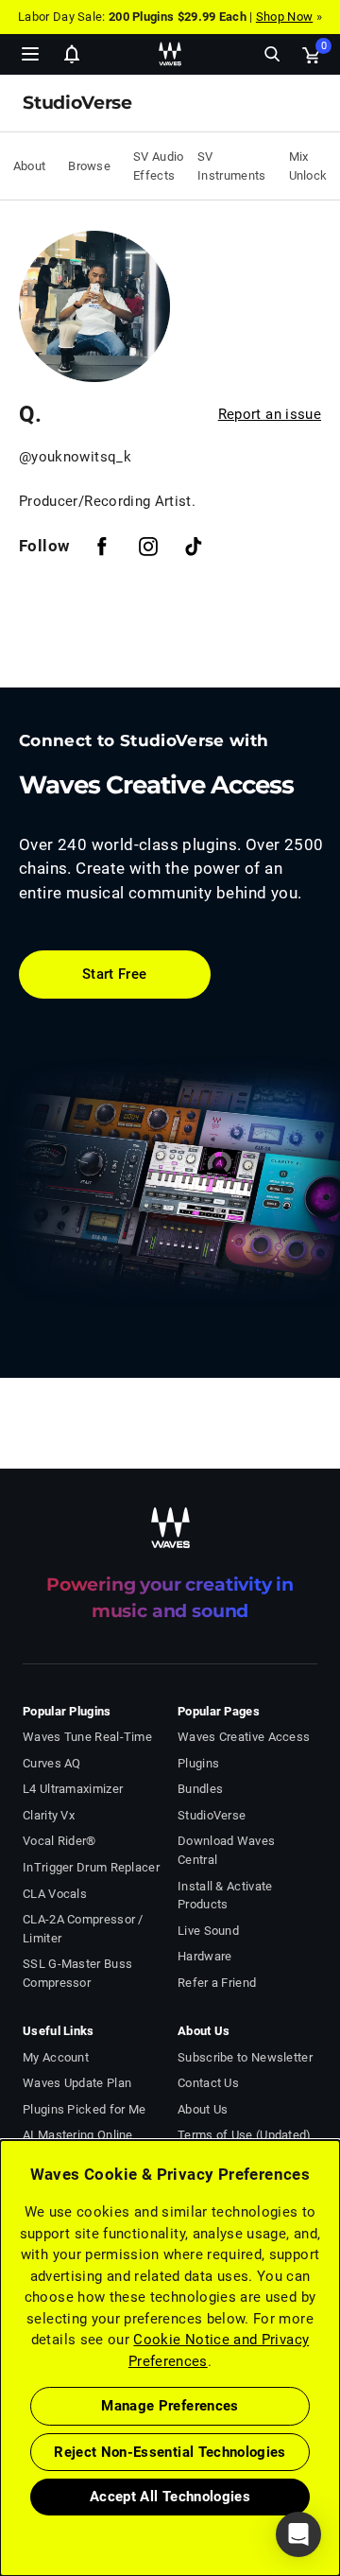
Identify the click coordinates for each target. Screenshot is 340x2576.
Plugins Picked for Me (84, 2109)
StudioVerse (212, 1815)
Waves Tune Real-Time (87, 1737)
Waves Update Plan (77, 2083)
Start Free (115, 974)
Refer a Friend (217, 1983)
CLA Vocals (55, 1894)
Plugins (198, 1763)
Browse (89, 166)
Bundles (200, 1789)
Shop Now (284, 17)
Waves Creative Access (244, 1737)
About (30, 166)
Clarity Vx (49, 1815)
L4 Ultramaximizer (73, 1789)
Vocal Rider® (59, 1841)
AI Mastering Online (78, 2135)
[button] (1, 2480)
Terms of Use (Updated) (245, 2135)
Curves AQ (52, 1763)
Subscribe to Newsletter (245, 2057)
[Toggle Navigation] (30, 54)
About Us (203, 2109)
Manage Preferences (170, 2406)
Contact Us (208, 2083)
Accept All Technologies (170, 2497)
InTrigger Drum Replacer (91, 1867)
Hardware (204, 1956)
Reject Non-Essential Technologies (170, 2452)
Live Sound (208, 1931)
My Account (56, 2057)
